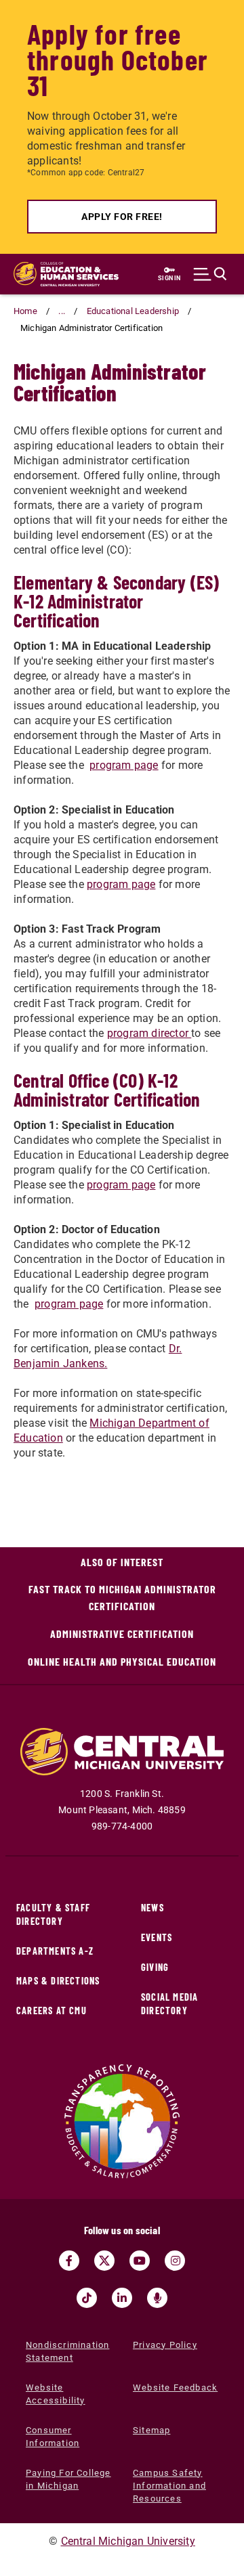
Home (25, 311)
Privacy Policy (165, 2345)
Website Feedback (175, 2388)
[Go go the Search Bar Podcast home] (157, 2298)
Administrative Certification (122, 1634)
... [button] (62, 311)
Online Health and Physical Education (122, 1661)
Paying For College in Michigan (68, 2479)
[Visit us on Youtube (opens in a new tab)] (140, 2261)
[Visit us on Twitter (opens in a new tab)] (104, 2261)
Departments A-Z (55, 1951)
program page (124, 765)
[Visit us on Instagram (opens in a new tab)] (175, 2261)
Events (157, 1937)
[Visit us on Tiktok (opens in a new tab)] (87, 2298)
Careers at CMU (52, 2011)
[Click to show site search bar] (210, 274)
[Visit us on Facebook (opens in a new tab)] (69, 2261)
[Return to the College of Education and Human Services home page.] (66, 274)
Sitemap (151, 2430)
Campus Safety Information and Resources (169, 2486)
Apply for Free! (122, 217)
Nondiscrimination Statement (67, 2351)
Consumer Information (53, 2437)
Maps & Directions (58, 1981)
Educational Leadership (133, 311)
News (152, 1908)
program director (149, 1033)
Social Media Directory (169, 2004)
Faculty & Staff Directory (53, 1914)
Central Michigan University (128, 2541)
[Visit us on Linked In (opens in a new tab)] (122, 2298)
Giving (155, 1967)
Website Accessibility (56, 2394)
